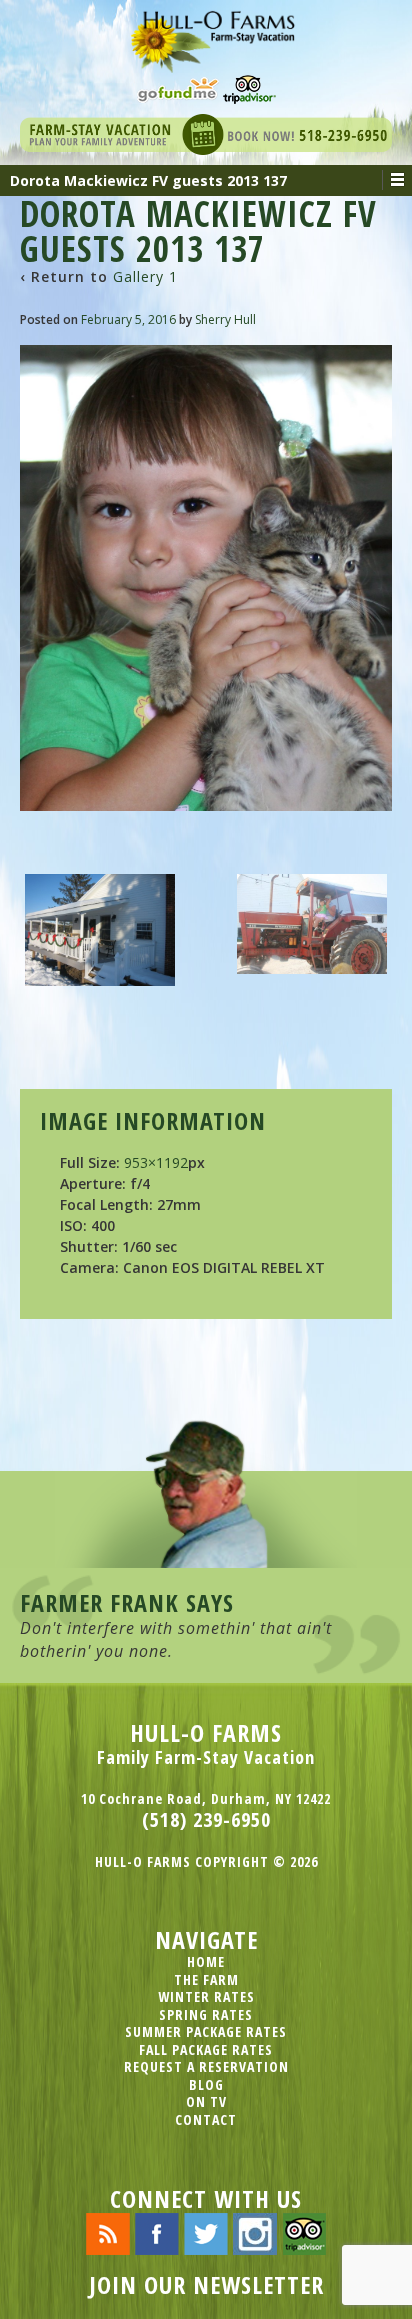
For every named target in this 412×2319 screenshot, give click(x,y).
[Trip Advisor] (249, 87)
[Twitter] (206, 2232)
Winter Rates (206, 1996)
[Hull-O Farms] (206, 34)
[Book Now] (206, 132)
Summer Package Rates (206, 2031)
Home (206, 1961)
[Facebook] (157, 2232)
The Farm (206, 1979)
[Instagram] (255, 2232)
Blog (206, 2084)
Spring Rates (206, 2014)
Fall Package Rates (206, 2049)
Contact (206, 2119)
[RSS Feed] (108, 2232)
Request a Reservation (206, 2066)
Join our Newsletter (206, 2284)
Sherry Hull (225, 319)
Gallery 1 (145, 276)
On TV (206, 2101)
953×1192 (156, 1162)
